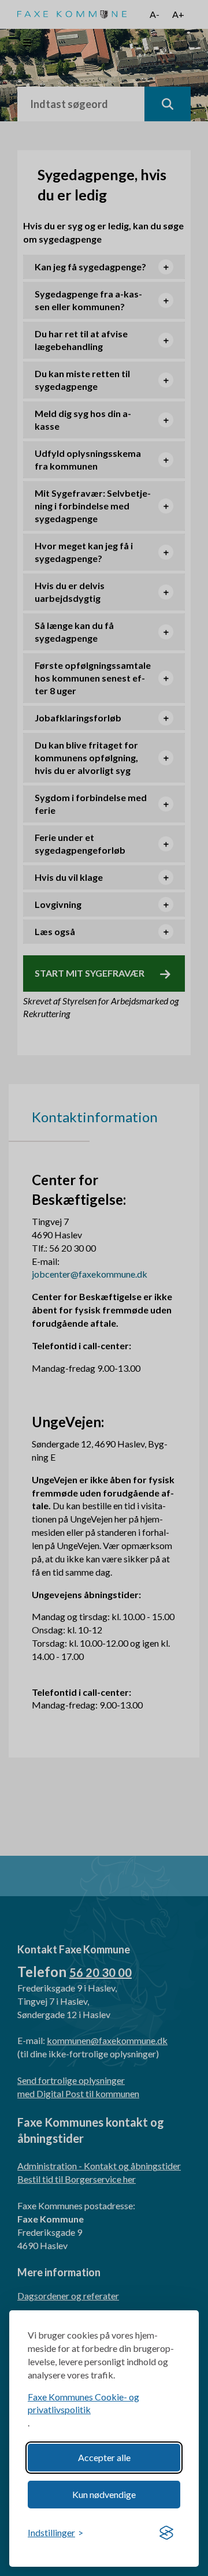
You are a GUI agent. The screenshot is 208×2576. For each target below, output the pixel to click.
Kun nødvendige (104, 2494)
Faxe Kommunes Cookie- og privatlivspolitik (83, 2403)
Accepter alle (104, 2457)
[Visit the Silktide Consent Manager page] (166, 2533)
